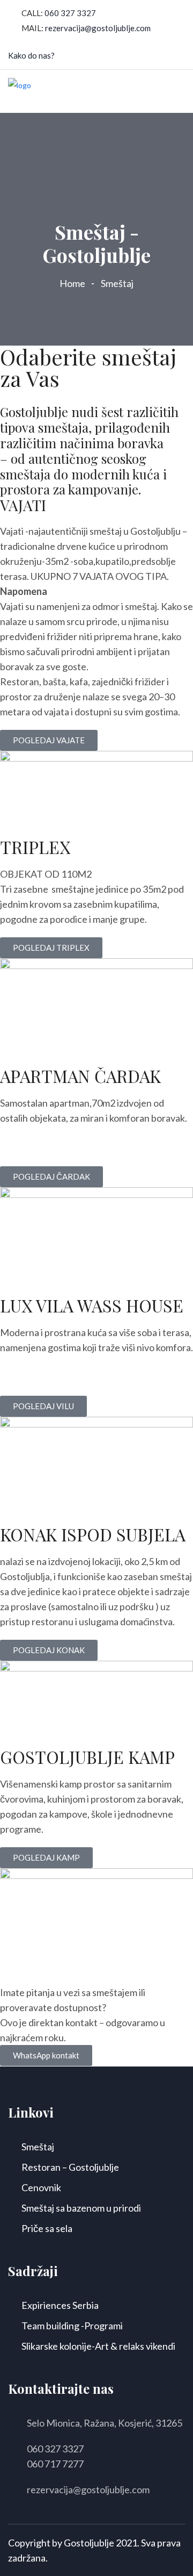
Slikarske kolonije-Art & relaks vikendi (98, 2346)
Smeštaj (38, 2147)
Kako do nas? (31, 55)
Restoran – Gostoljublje (70, 2167)
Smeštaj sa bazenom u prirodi (81, 2208)
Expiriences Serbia (60, 2305)
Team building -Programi (72, 2326)
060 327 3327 (70, 13)
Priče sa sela (47, 2228)
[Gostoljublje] (20, 91)
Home (74, 283)
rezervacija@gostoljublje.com (98, 28)
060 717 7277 (55, 2464)
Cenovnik (41, 2187)
